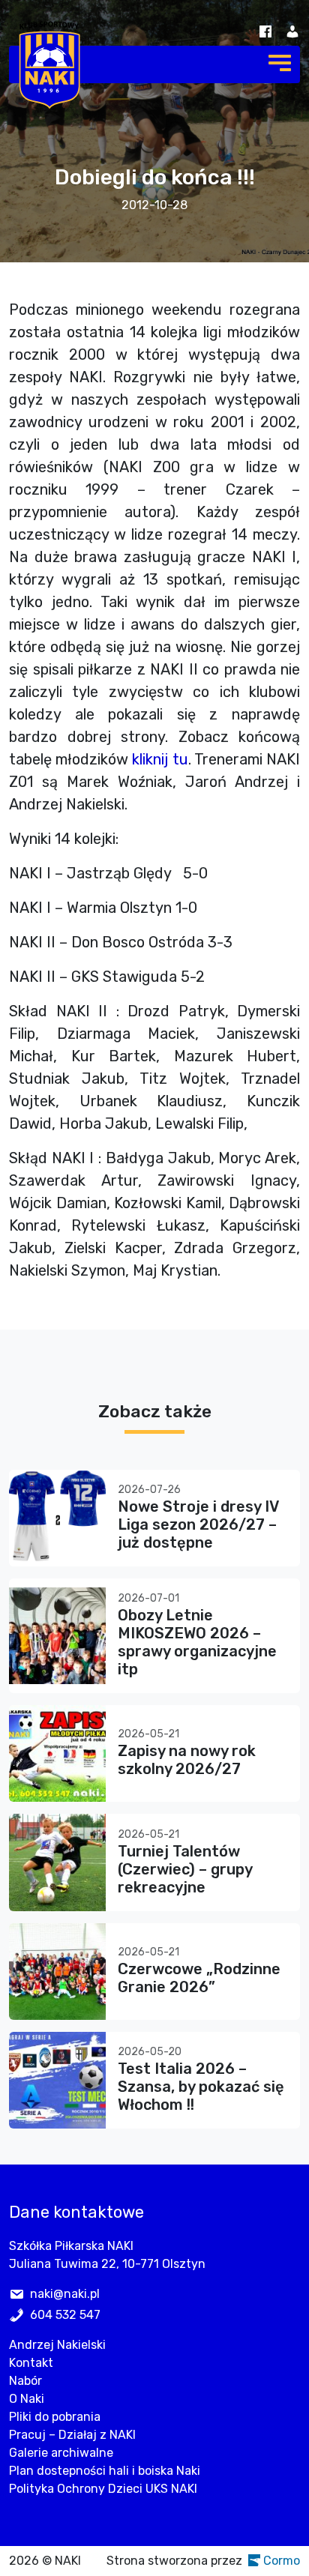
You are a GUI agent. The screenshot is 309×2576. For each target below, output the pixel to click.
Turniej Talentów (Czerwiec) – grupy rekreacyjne (185, 1869)
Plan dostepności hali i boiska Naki (105, 2471)
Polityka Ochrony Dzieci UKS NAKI (103, 2489)
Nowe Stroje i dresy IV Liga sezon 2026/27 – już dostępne (198, 1524)
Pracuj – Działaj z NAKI (72, 2435)
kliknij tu (160, 759)
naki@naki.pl (65, 2294)
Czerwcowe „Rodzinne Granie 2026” (199, 1978)
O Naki (27, 2399)
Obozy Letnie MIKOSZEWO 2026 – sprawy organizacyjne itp (197, 1642)
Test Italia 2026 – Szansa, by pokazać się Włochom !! (201, 2087)
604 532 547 (65, 2315)
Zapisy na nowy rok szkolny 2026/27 (187, 1760)
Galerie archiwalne (61, 2453)
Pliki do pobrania (55, 2417)
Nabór (25, 2381)
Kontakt (31, 2363)
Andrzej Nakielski (57, 2345)
